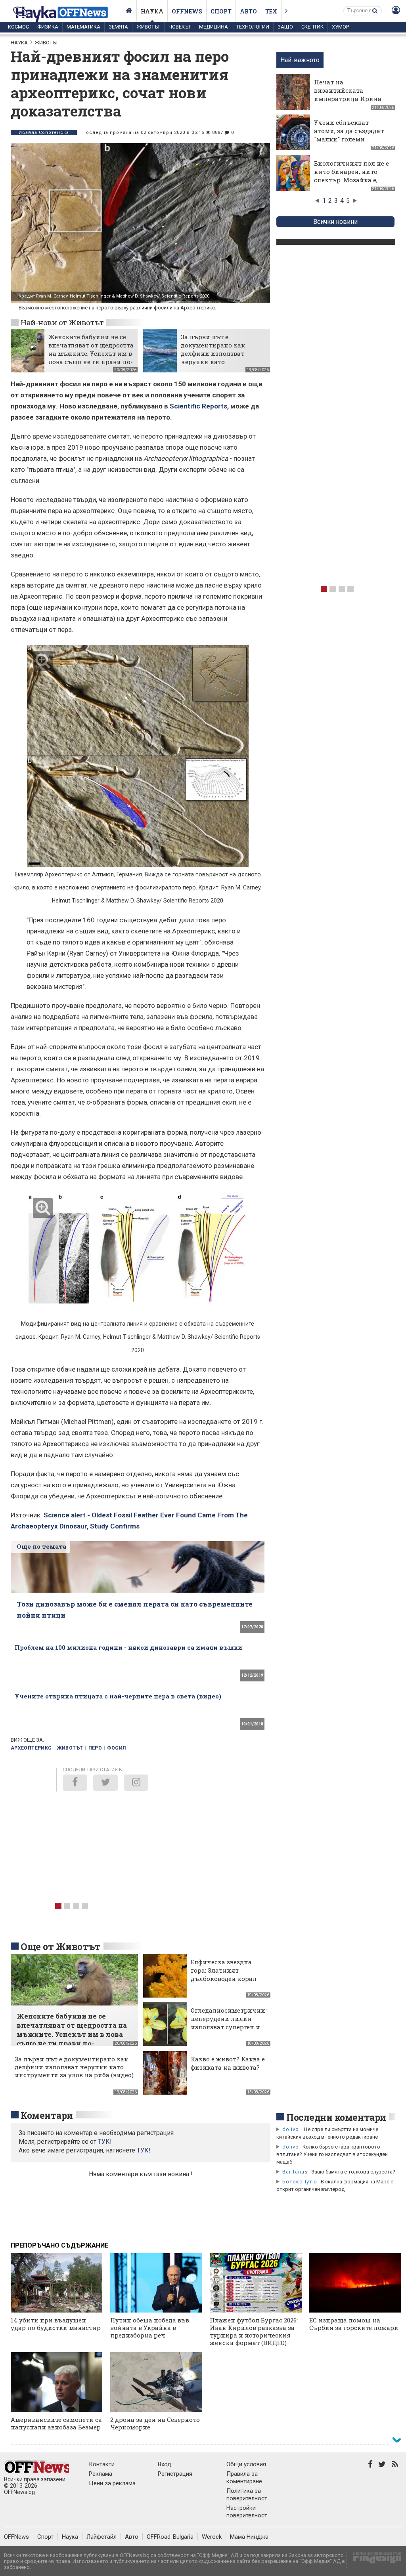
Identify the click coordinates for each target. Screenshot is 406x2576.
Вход (165, 2464)
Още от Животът (61, 1946)
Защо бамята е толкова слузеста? (353, 2172)
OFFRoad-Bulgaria (170, 2537)
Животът (148, 27)
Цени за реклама (112, 2483)
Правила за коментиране (244, 2478)
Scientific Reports (198, 406)
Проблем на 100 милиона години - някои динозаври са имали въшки (128, 1647)
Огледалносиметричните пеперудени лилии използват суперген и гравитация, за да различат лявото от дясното (231, 2031)
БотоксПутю (300, 2182)
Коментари (47, 2115)
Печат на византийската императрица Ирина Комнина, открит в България (348, 99)
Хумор (340, 27)
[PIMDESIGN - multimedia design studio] (374, 2560)
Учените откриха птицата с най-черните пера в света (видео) (118, 1696)
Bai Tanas (295, 2172)
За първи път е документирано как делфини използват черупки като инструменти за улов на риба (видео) (220, 358)
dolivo (291, 2129)
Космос (18, 27)
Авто (248, 11)
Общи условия (246, 2464)
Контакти (102, 2464)
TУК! (105, 2142)
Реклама (101, 2474)
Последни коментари (336, 2117)
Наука (152, 11)
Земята (118, 27)
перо (95, 1748)
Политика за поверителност (247, 2495)
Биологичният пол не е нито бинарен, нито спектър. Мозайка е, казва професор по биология (351, 180)
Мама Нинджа (249, 2537)
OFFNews (16, 2537)
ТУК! (144, 2150)
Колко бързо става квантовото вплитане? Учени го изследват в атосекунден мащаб (332, 2154)
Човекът (180, 27)
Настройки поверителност (247, 2512)
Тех (271, 11)
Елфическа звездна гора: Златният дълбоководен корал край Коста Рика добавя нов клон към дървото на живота (225, 1983)
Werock (212, 2537)
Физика (48, 27)
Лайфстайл (101, 2537)
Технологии (253, 27)
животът (70, 1748)
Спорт (221, 11)
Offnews (187, 11)
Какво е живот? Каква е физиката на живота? (228, 2063)
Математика (83, 27)
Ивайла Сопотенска (44, 133)
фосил (116, 1748)
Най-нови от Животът (62, 322)
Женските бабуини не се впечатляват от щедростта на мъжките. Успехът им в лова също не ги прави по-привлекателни (91, 353)
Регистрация (175, 2474)
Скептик (312, 27)
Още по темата (41, 1546)
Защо (285, 27)
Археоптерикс (31, 1748)
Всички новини (335, 222)
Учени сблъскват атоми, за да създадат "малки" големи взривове (349, 135)
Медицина (214, 27)
